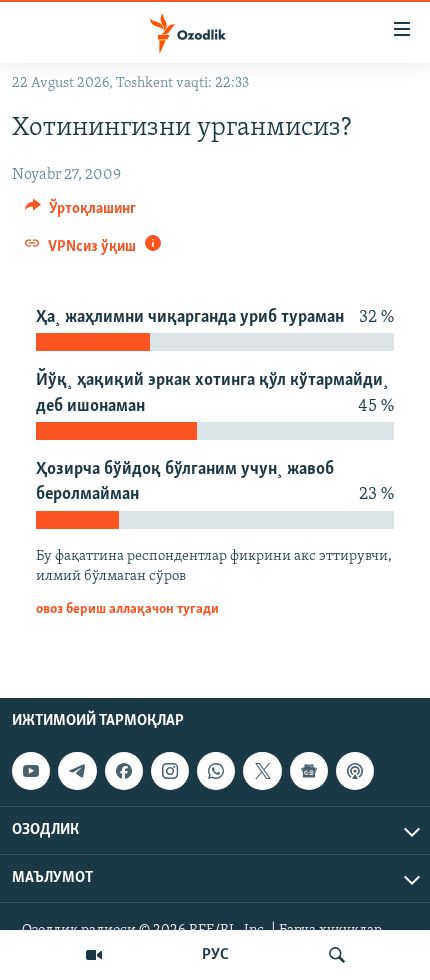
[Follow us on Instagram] (170, 771)
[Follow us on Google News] (309, 771)
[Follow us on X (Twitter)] (262, 771)
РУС (215, 955)
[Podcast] (355, 771)
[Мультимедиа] (94, 955)
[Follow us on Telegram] (77, 771)
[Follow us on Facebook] (124, 771)
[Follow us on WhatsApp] (216, 771)
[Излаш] (337, 955)
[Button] (80, 213)
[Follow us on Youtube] (31, 771)
